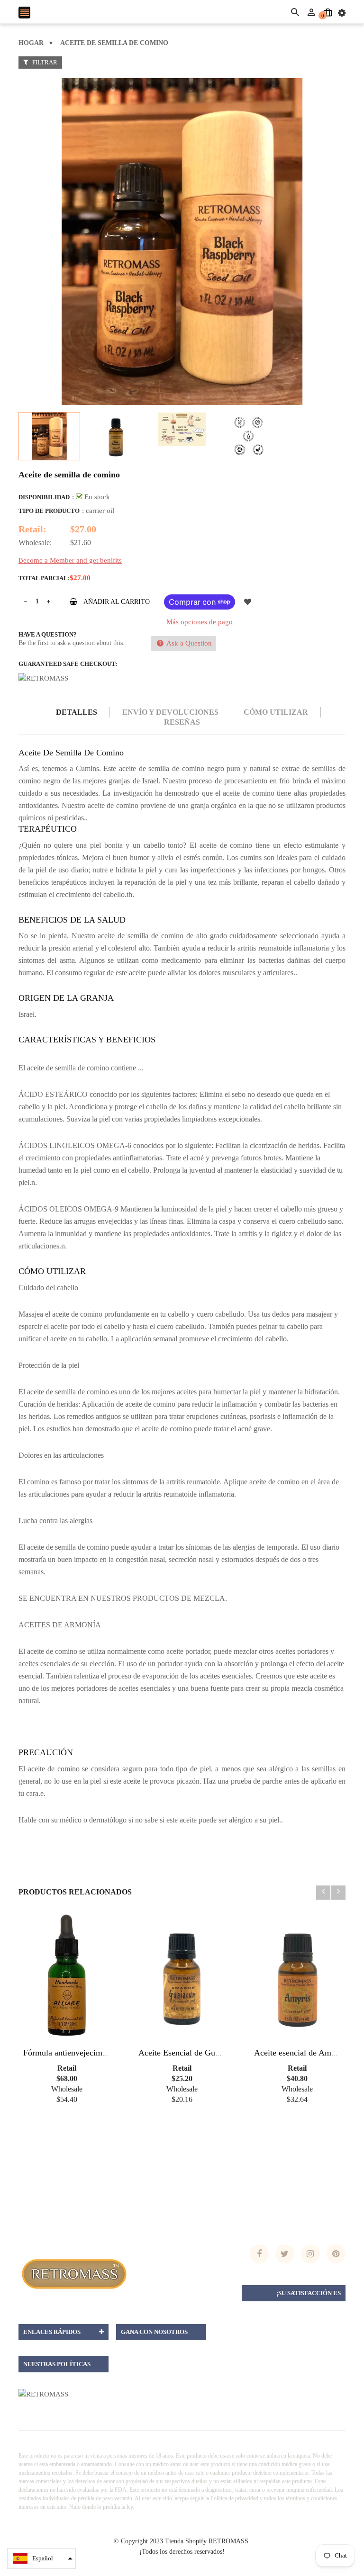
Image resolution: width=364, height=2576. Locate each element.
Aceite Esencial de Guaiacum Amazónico (210, 2053)
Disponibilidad (44, 497)
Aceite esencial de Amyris (299, 2053)
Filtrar (44, 62)
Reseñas (182, 722)
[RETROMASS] (73, 2273)
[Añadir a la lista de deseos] (247, 602)
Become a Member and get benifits (70, 560)
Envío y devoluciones (170, 712)
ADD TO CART (284, 2556)
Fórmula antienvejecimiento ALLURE (89, 2053)
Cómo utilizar (276, 712)
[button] (41, 2558)
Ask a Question (188, 643)
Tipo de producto (49, 511)
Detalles (77, 712)
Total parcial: (44, 578)
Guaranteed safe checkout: (68, 664)
